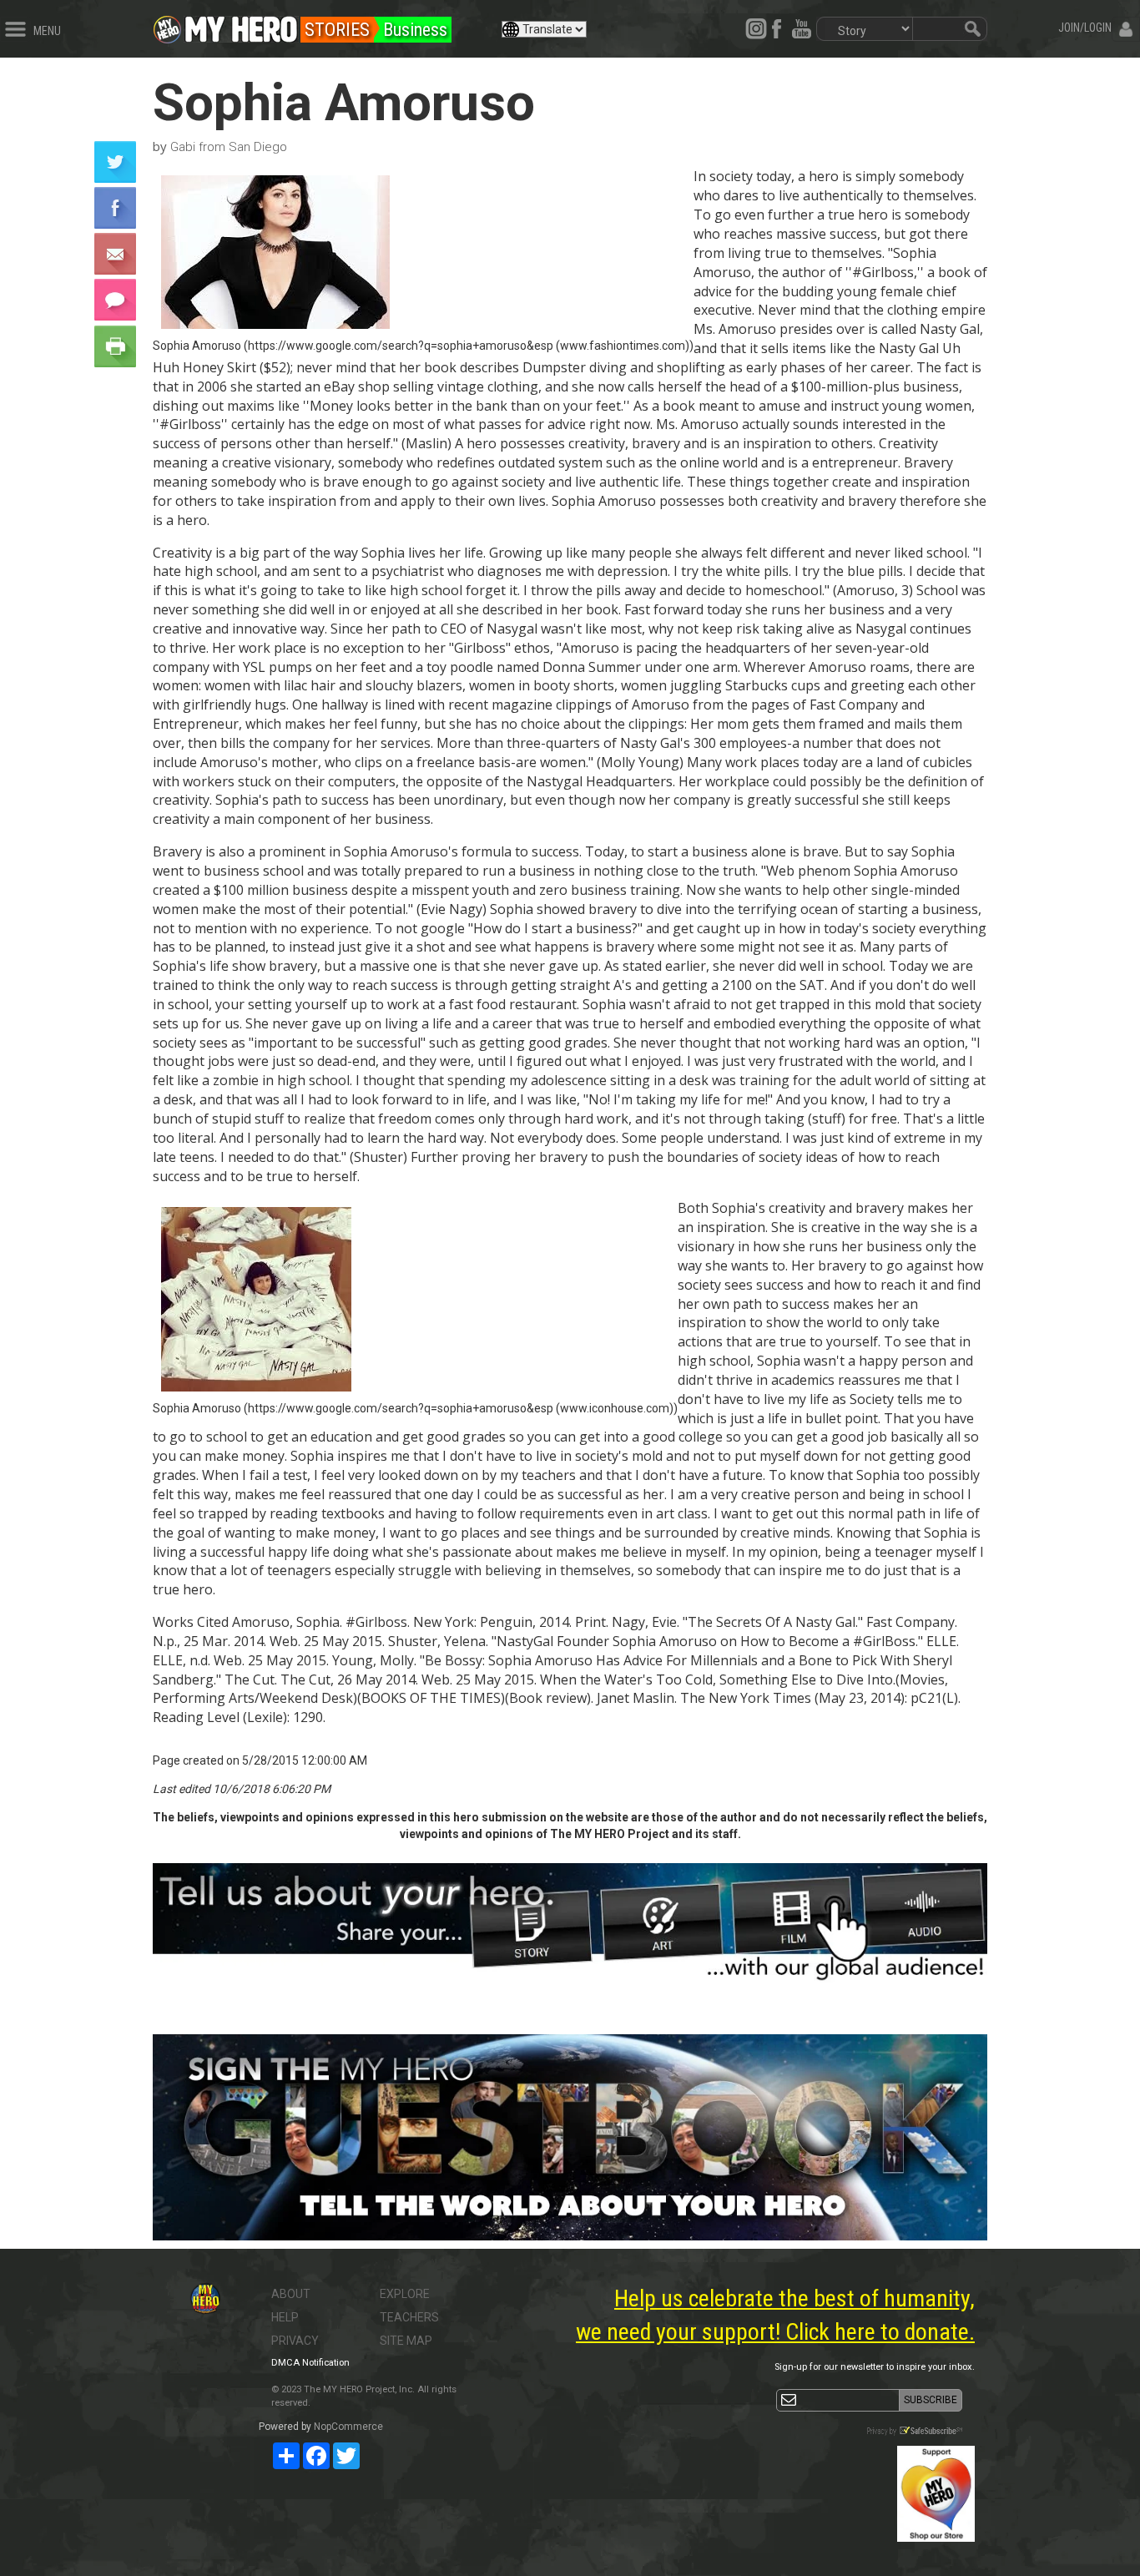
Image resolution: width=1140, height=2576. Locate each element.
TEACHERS (409, 2317)
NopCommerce (348, 2427)
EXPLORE (405, 2294)
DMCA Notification (310, 2363)
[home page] (241, 25)
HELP (285, 2317)
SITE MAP (406, 2341)
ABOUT (291, 2294)
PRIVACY (295, 2341)
